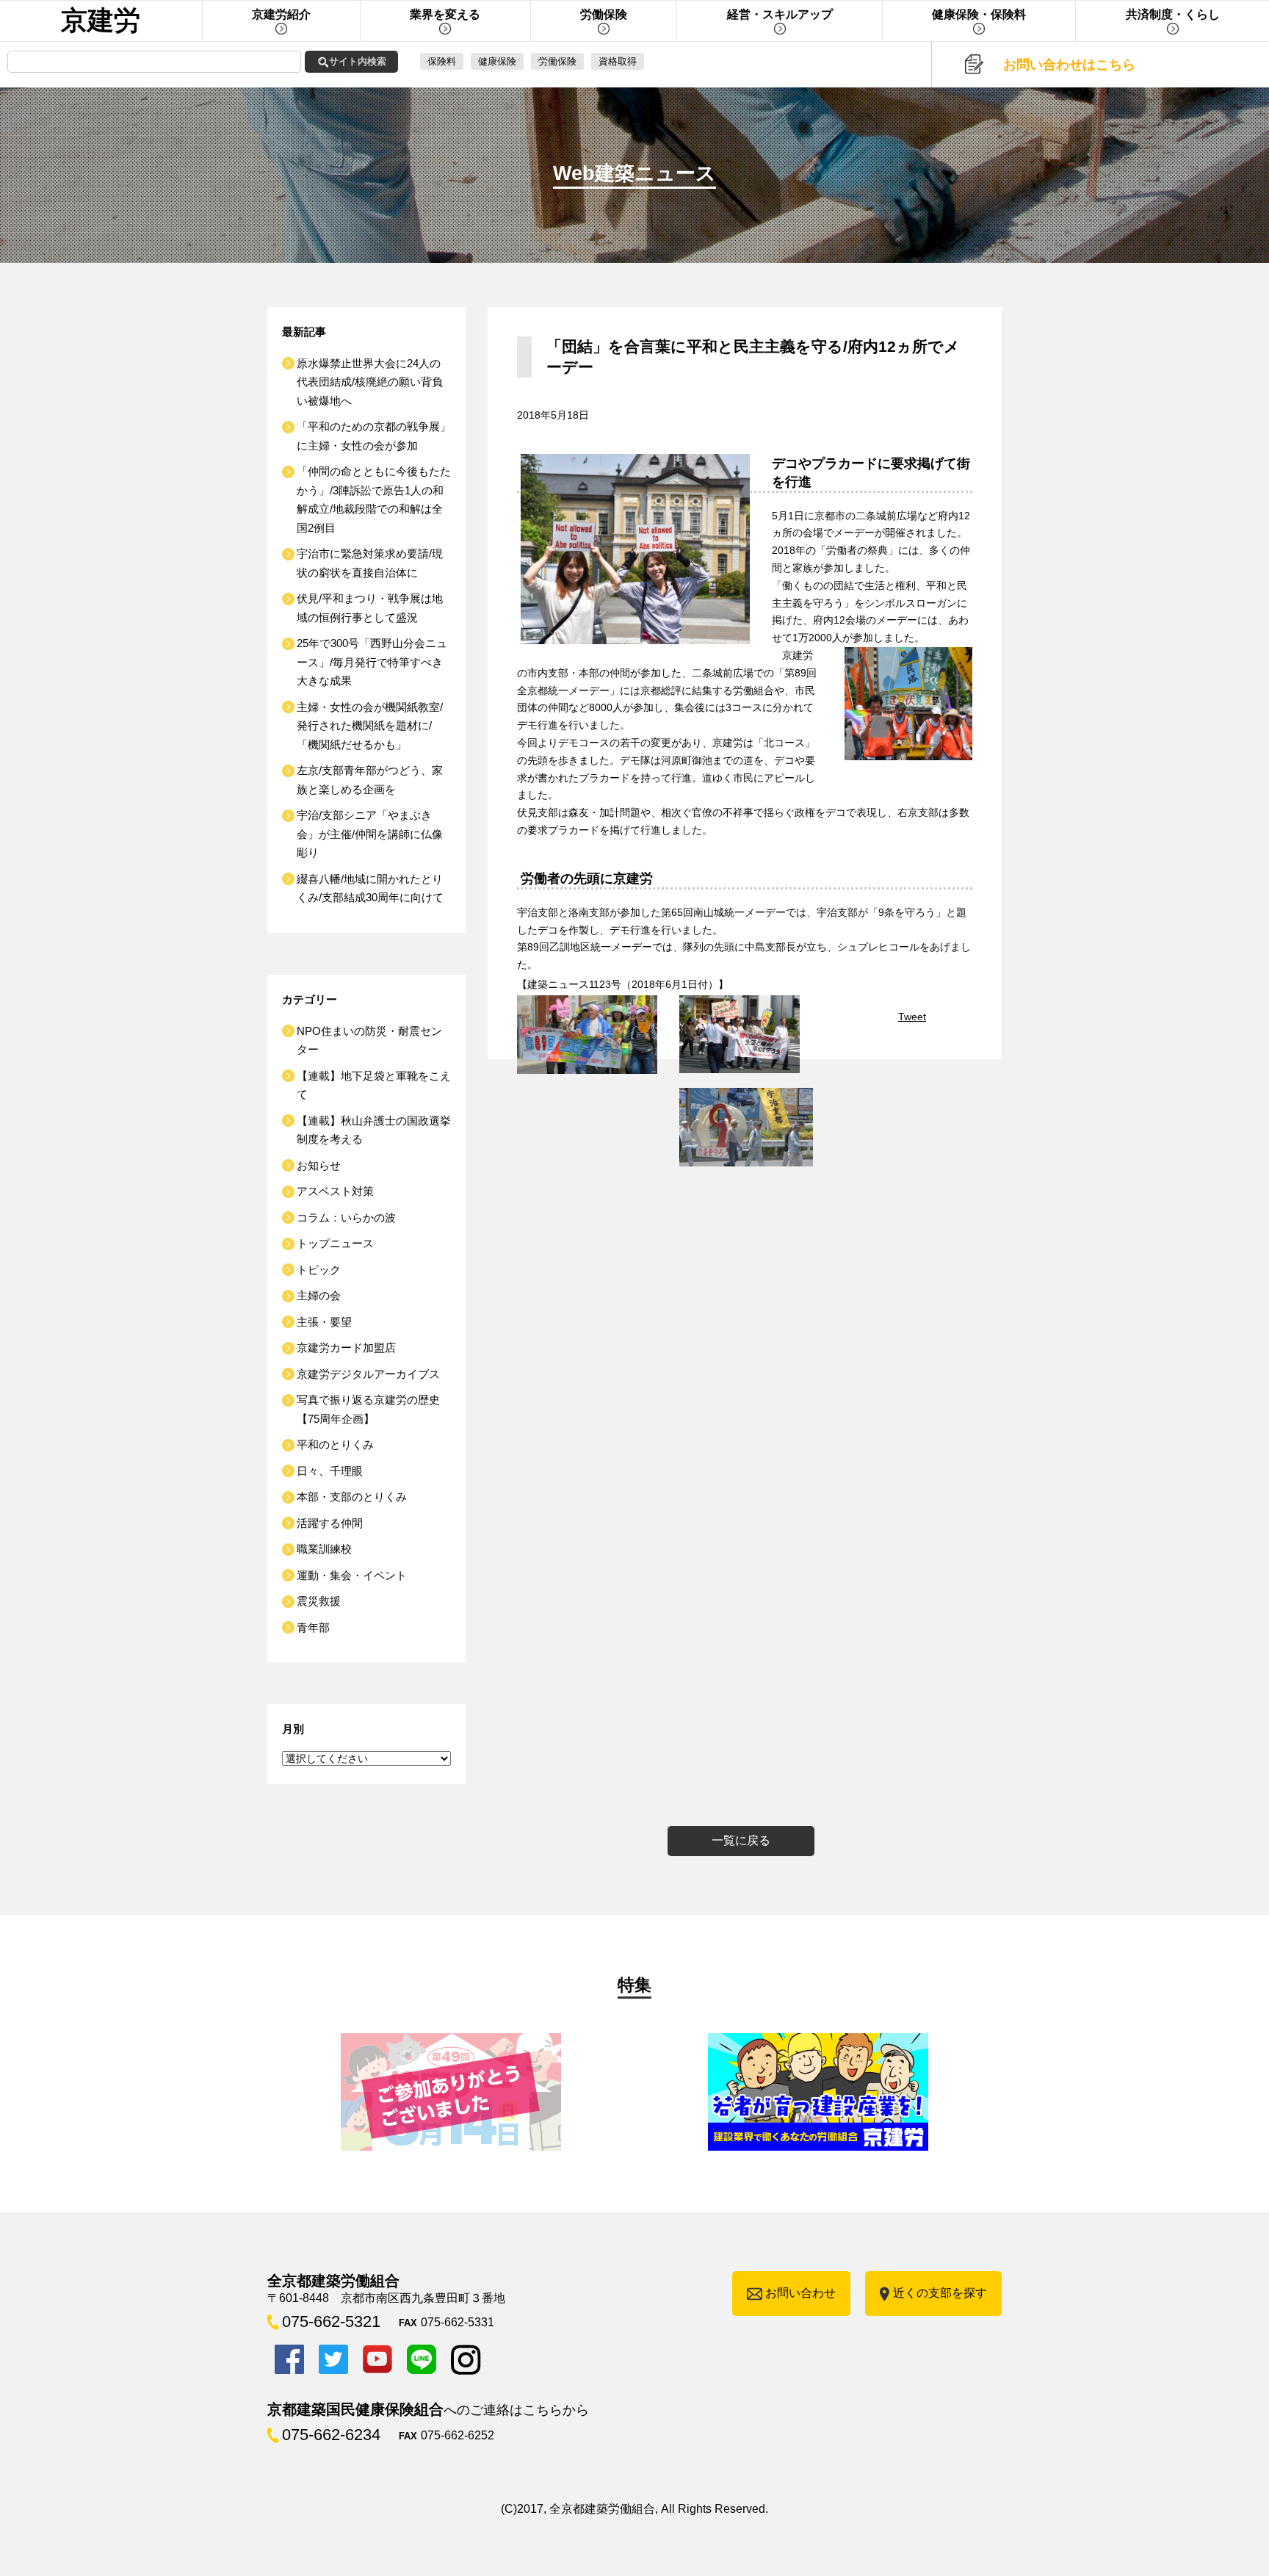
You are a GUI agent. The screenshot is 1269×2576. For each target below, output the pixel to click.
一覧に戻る (741, 1840)
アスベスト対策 (335, 1191)
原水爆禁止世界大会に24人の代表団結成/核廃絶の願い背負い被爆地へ (370, 382)
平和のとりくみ (335, 1444)
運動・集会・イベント (352, 1575)
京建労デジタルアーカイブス (368, 1374)
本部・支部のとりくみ (352, 1497)
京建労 (101, 20)
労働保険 (557, 61)
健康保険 (497, 61)
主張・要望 (324, 1322)
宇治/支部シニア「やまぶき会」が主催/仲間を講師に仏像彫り (370, 834)
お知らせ (319, 1165)
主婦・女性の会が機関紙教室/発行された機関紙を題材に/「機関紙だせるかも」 (370, 726)
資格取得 (618, 61)
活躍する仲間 (330, 1523)
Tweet (912, 1017)
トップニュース (335, 1243)
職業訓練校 (324, 1549)
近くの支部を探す (940, 2293)
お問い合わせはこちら (1069, 65)
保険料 (442, 61)
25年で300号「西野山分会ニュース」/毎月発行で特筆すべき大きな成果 (372, 662)
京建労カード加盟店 (346, 1347)
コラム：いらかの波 (346, 1217)
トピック (319, 1270)
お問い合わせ (800, 2293)
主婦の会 (319, 1295)
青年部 (313, 1627)
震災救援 (319, 1601)
